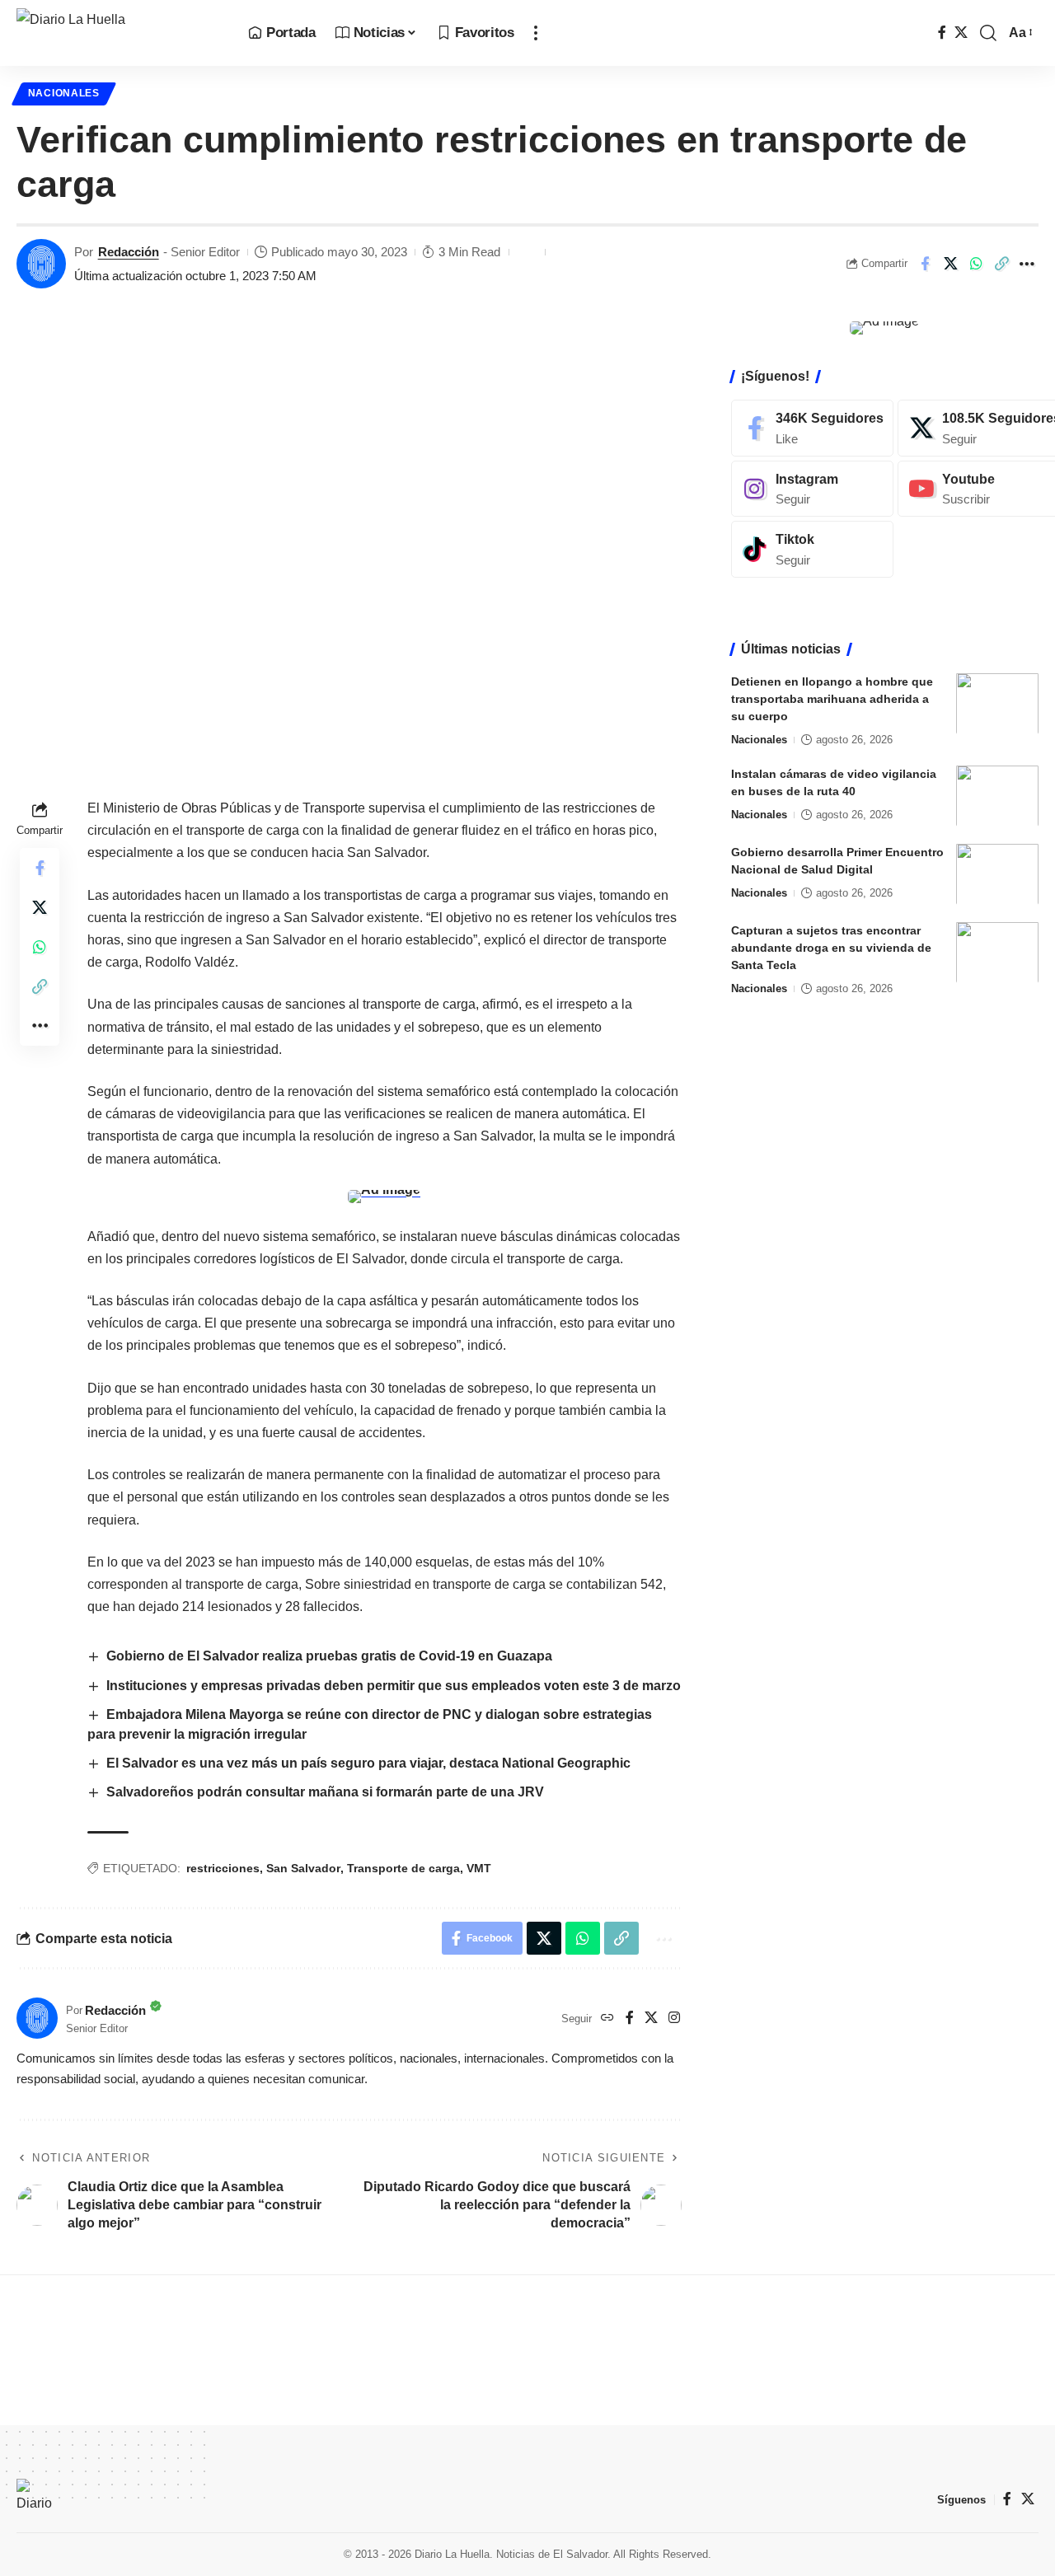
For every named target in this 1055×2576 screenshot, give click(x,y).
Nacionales (64, 93)
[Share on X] (950, 264)
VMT (479, 1868)
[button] (536, 33)
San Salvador (303, 1868)
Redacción (129, 252)
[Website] (607, 2019)
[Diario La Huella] (119, 33)
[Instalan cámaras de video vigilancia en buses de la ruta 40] (997, 796)
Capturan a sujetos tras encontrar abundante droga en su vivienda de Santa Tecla (831, 947)
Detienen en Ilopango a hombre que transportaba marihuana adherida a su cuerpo (832, 698)
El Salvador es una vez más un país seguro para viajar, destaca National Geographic (368, 1763)
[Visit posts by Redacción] (41, 264)
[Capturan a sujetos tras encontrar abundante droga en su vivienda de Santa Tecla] (997, 952)
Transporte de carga (403, 1868)
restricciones (223, 1868)
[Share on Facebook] (925, 264)
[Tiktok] (812, 549)
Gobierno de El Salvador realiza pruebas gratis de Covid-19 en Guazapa (329, 1656)
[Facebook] (942, 33)
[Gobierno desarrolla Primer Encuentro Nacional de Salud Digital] (997, 874)
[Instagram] (674, 2019)
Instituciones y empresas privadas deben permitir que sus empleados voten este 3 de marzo (394, 1686)
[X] (961, 33)
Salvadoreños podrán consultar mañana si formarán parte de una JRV (325, 1792)
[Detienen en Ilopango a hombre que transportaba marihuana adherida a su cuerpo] (997, 703)
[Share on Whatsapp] (976, 264)
